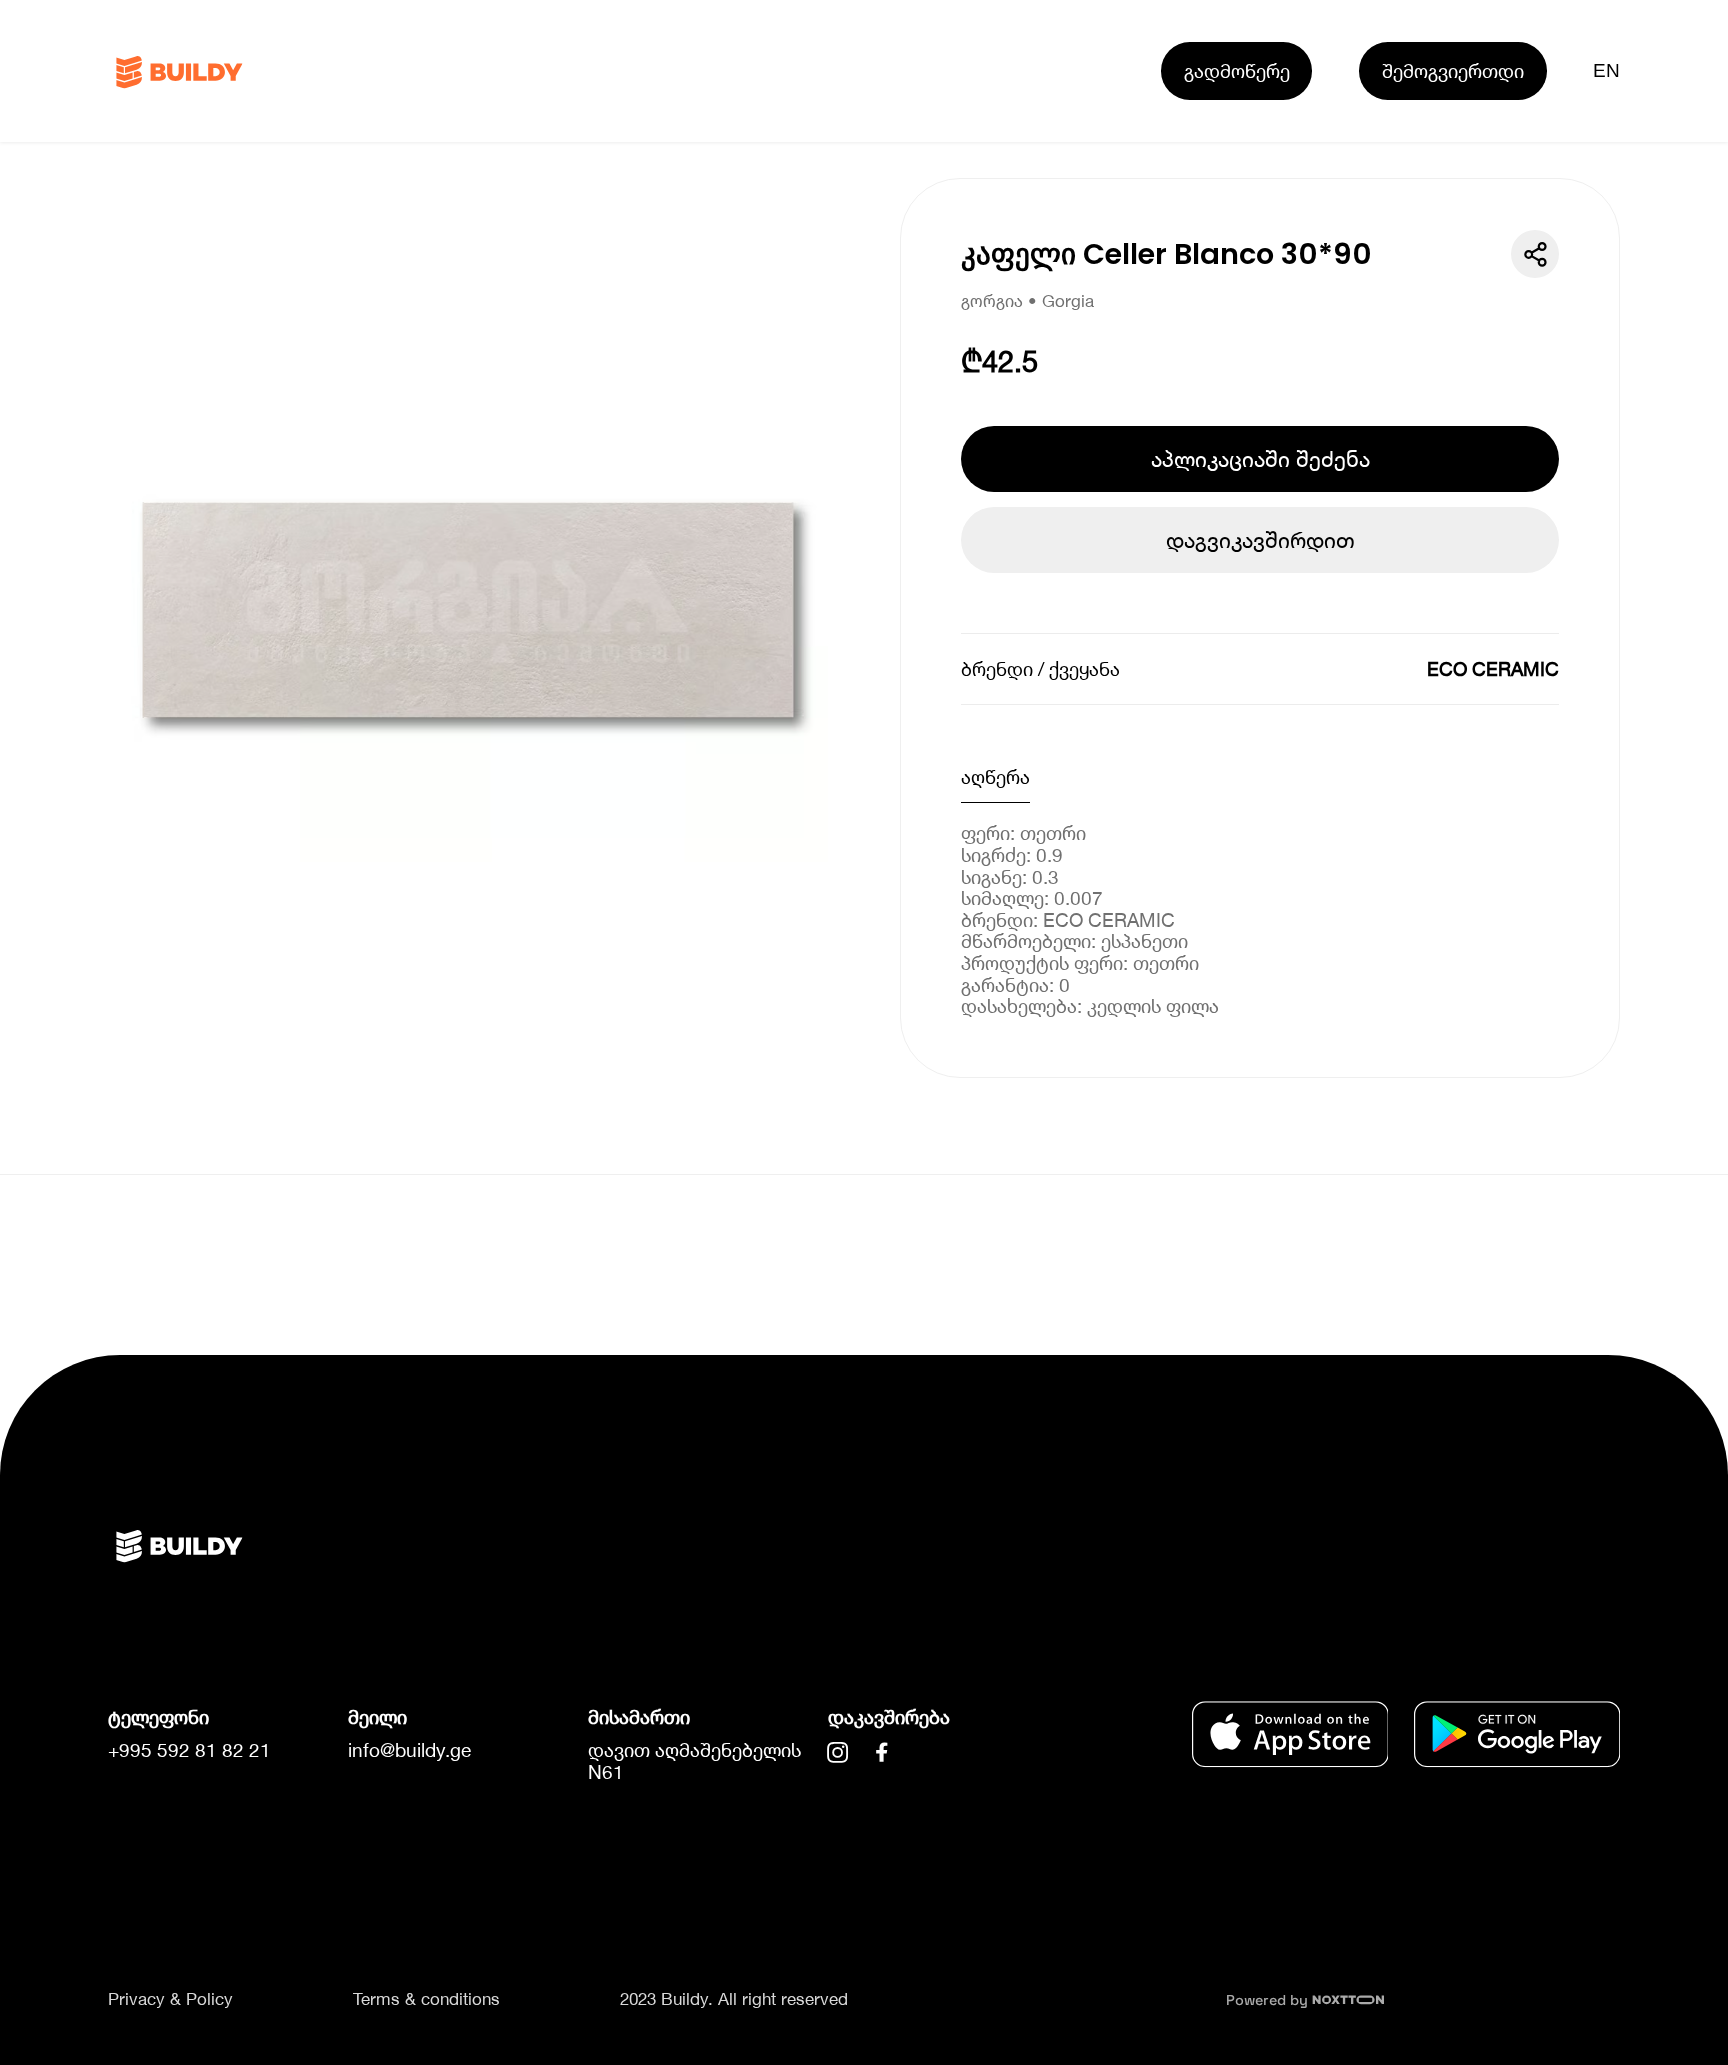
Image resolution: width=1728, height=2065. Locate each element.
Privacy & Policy (170, 1999)
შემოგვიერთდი (1453, 70)
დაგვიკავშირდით (1260, 540)
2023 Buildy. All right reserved (734, 1999)
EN (1607, 70)
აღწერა (995, 776)
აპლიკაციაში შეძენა (1260, 459)
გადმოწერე (1237, 70)
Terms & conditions (426, 1999)
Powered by (1269, 2000)
